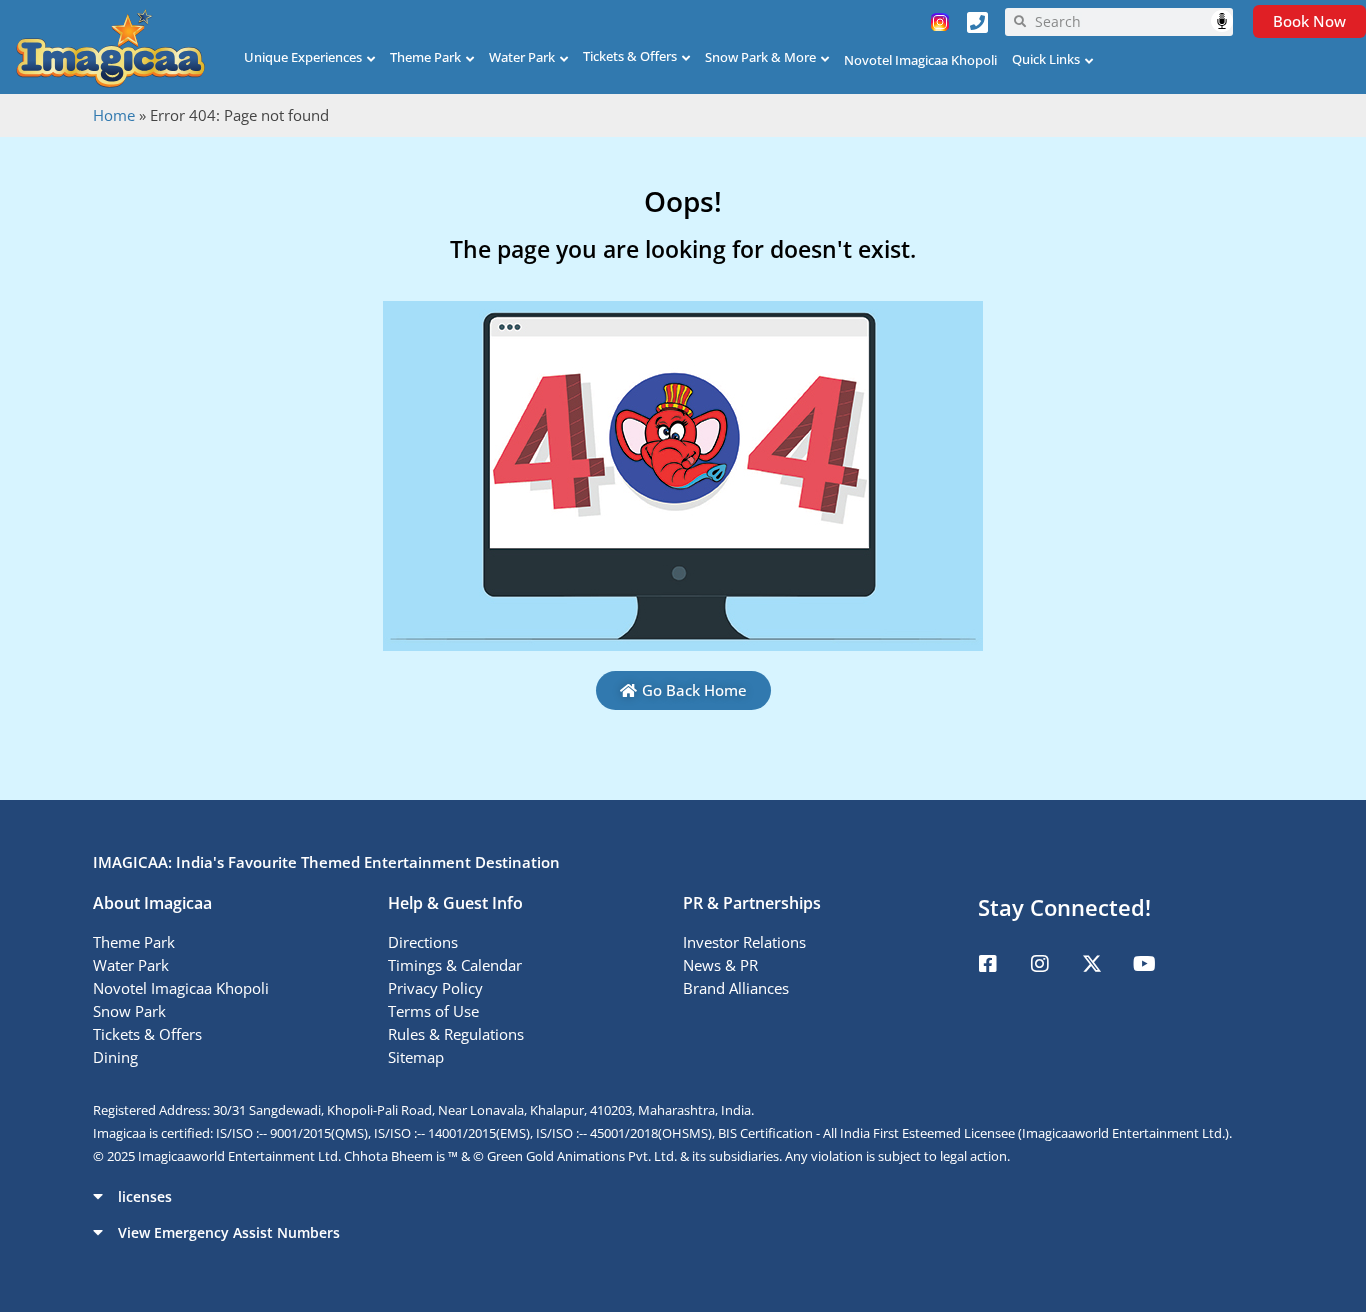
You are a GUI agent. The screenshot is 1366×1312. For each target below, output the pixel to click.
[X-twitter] (1092, 964)
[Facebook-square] (988, 964)
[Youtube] (1144, 964)
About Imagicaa (152, 903)
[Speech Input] (1129, 22)
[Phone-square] (978, 22)
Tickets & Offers (630, 56)
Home (114, 115)
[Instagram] (1040, 964)
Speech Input (1222, 21)
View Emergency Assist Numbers (229, 1232)
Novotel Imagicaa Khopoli (920, 60)
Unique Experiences (303, 57)
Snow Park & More (760, 57)
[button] (683, 1196)
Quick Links (1046, 59)
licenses (145, 1196)
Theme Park (425, 57)
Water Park (522, 57)
